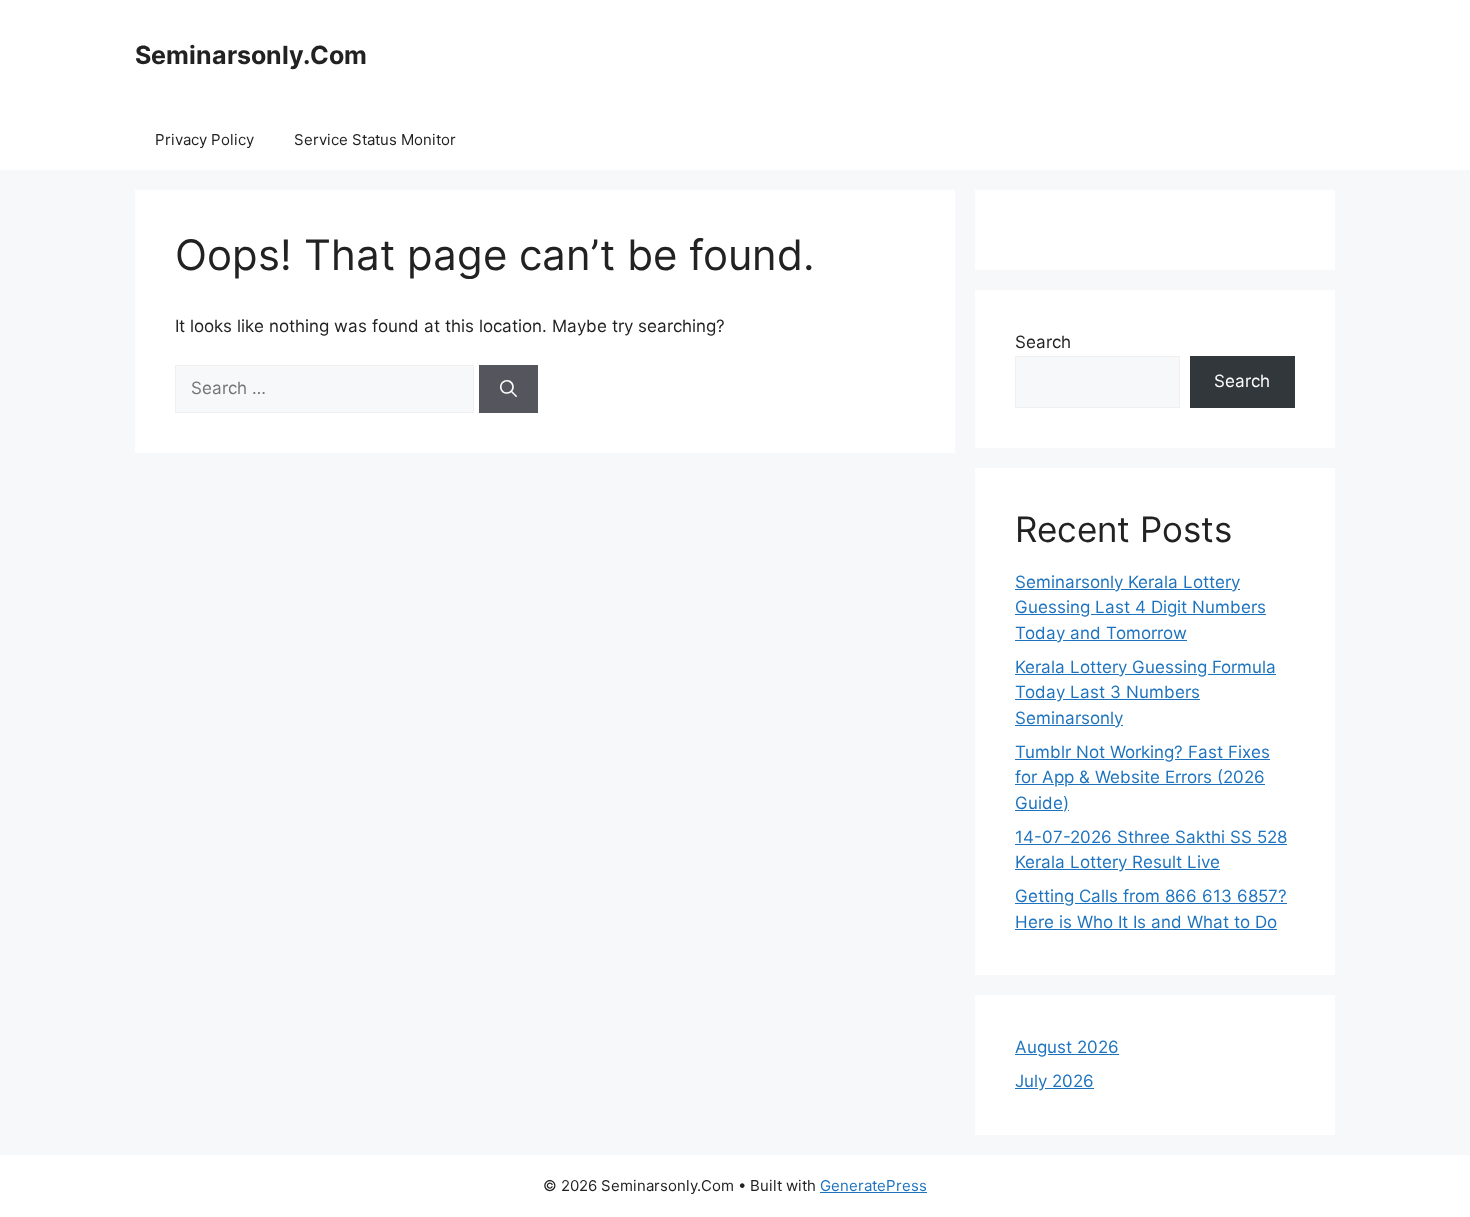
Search (1043, 342)
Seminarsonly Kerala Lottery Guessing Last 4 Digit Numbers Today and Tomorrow (1140, 607)
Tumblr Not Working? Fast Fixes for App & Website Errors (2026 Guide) (1142, 777)
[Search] (508, 389)
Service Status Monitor (375, 139)
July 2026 (1054, 1081)
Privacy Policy (204, 139)
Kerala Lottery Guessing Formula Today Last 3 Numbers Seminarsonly (1145, 692)
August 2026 (1067, 1047)
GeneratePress (873, 1185)
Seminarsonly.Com (251, 55)
